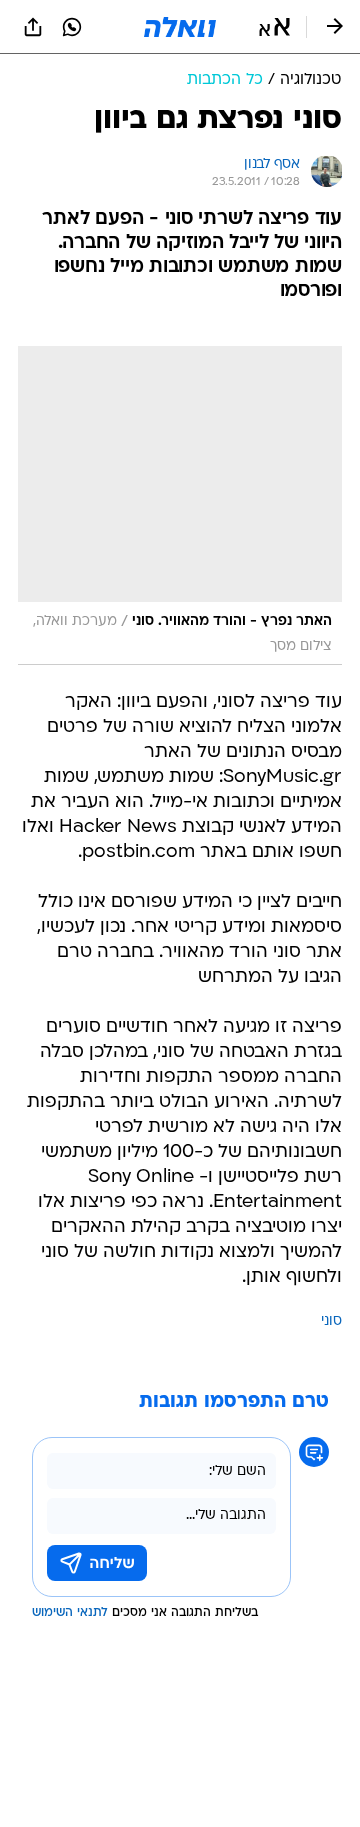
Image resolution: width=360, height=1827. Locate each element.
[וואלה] (180, 27)
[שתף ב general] (33, 27)
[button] (274, 27)
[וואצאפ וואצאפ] (72, 27)
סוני (331, 1321)
